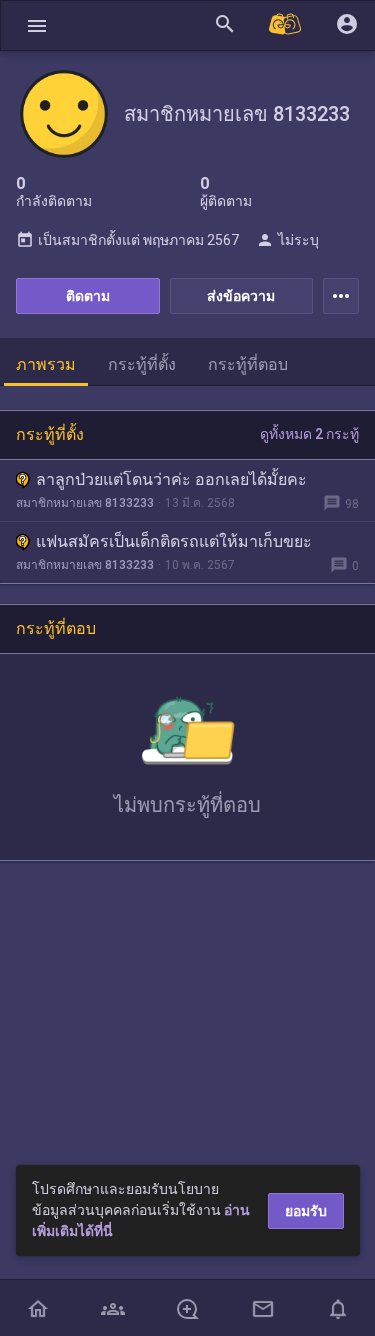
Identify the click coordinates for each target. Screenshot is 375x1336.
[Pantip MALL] (286, 25)
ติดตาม (88, 296)
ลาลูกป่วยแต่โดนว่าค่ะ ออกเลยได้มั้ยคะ (171, 479)
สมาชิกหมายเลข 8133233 (85, 503)
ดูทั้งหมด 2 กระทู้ (309, 434)
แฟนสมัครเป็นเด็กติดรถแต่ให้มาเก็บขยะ (174, 541)
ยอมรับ (306, 1211)
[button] (37, 25)
